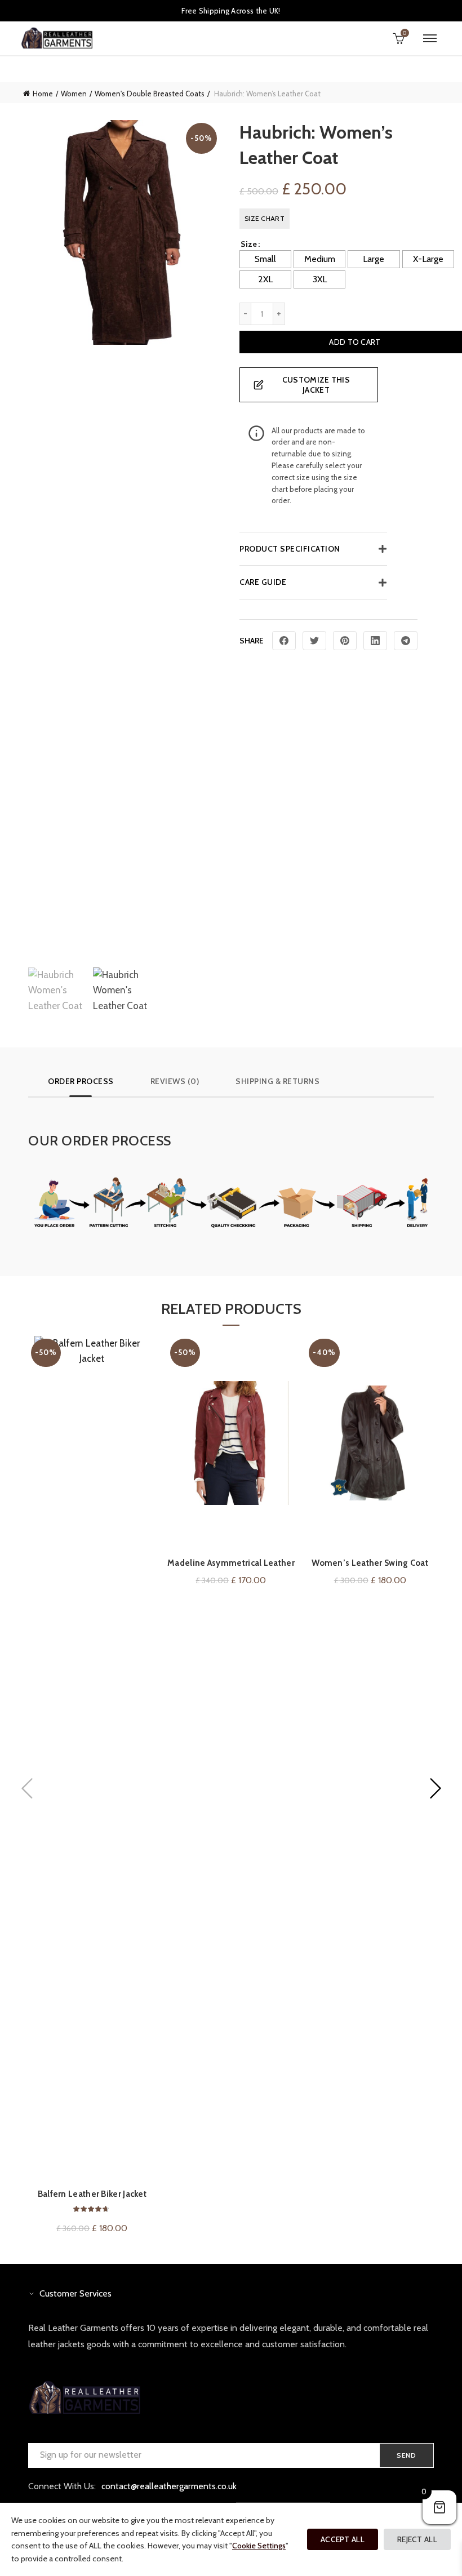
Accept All (343, 2539)
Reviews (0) (175, 1081)
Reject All (417, 2539)
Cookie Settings (259, 2546)
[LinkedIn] (375, 641)
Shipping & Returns (277, 1081)
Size (249, 244)
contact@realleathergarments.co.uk (169, 2486)
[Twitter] (314, 641)
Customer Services (75, 2293)
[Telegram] (406, 641)
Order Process (81, 1081)
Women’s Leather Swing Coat (370, 1563)
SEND (407, 2455)
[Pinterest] (345, 641)
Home (43, 94)
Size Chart (265, 218)
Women (74, 94)
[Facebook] (284, 641)
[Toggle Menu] (430, 38)
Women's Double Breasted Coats (150, 94)
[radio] (265, 259)
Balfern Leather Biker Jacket (92, 2194)
